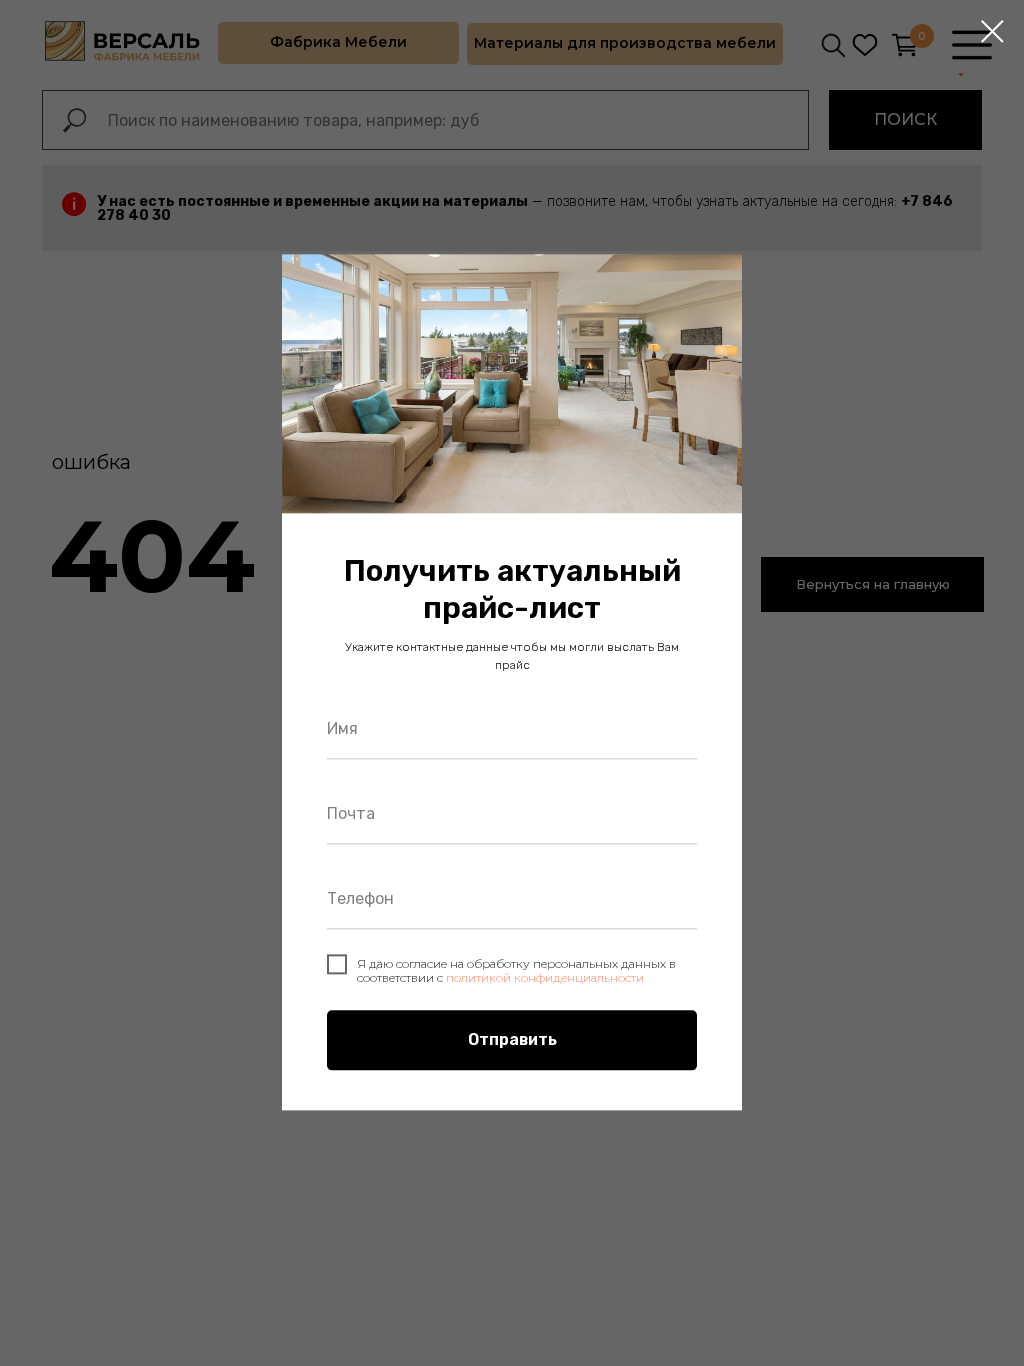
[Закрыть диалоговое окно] (992, 31)
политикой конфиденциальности (545, 977)
